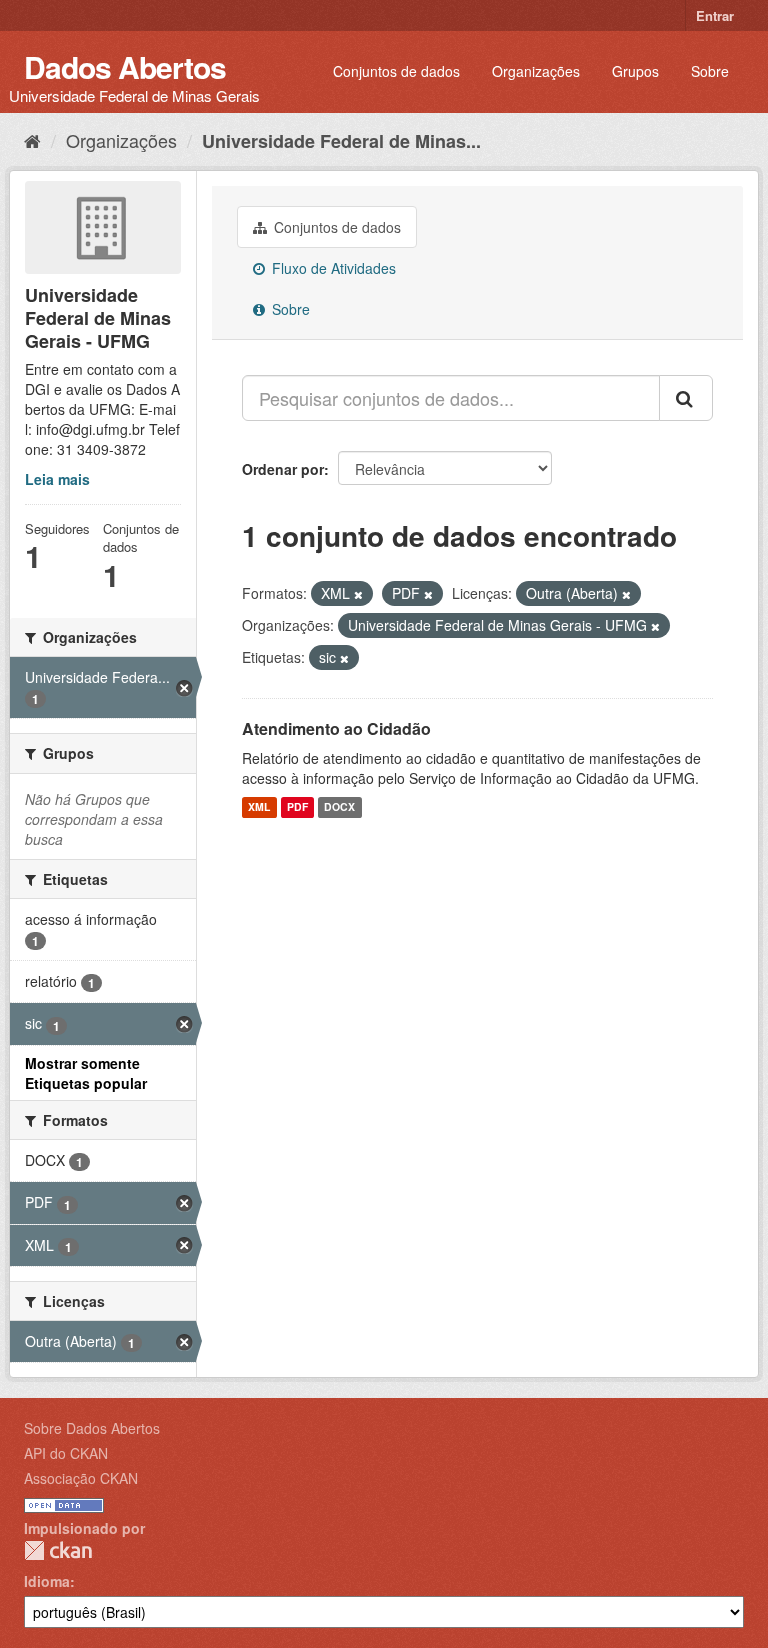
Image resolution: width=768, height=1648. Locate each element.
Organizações (536, 71)
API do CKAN (66, 1453)
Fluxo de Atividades (332, 268)
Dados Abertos (125, 66)
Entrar (715, 15)
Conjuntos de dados (396, 71)
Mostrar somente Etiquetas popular (86, 1073)
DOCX (339, 807)
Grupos (635, 71)
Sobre (710, 71)
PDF (297, 807)
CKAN (58, 1550)
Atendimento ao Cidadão (336, 728)
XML (259, 807)
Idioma (47, 1581)
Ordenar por (283, 469)
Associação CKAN (81, 1478)
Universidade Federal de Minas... (341, 141)
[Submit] (686, 398)
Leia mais (57, 479)
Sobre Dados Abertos (92, 1428)
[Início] (32, 140)
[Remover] (358, 594)
